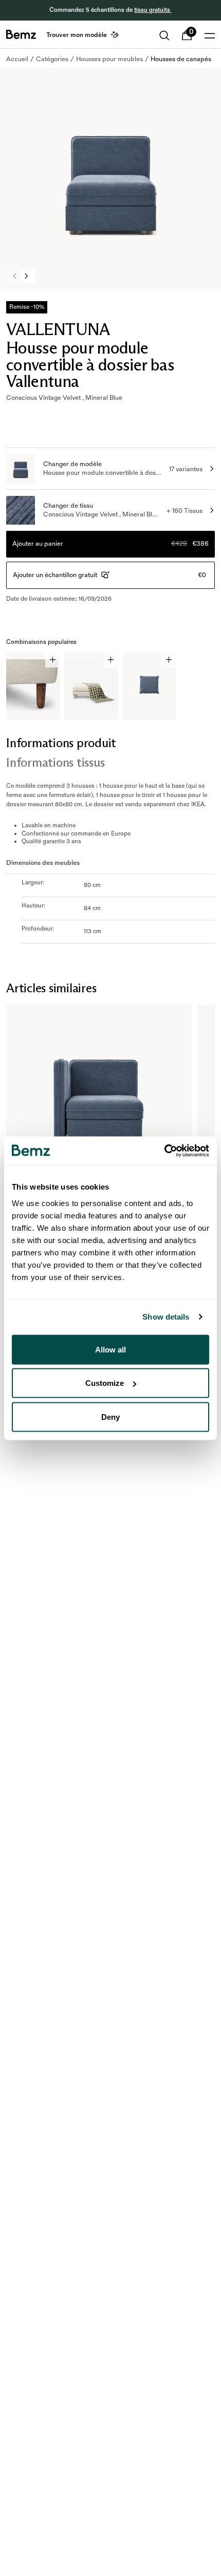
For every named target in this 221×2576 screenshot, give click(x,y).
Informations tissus (55, 762)
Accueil (17, 59)
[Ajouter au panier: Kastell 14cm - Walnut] (53, 660)
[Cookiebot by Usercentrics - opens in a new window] (164, 1151)
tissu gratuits (153, 10)
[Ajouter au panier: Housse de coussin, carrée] (169, 660)
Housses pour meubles (109, 59)
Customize (105, 1383)
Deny (110, 1416)
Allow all (110, 1349)
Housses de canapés (181, 59)
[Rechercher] (164, 35)
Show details (166, 1317)
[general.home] (21, 34)
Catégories (52, 59)
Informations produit (61, 743)
